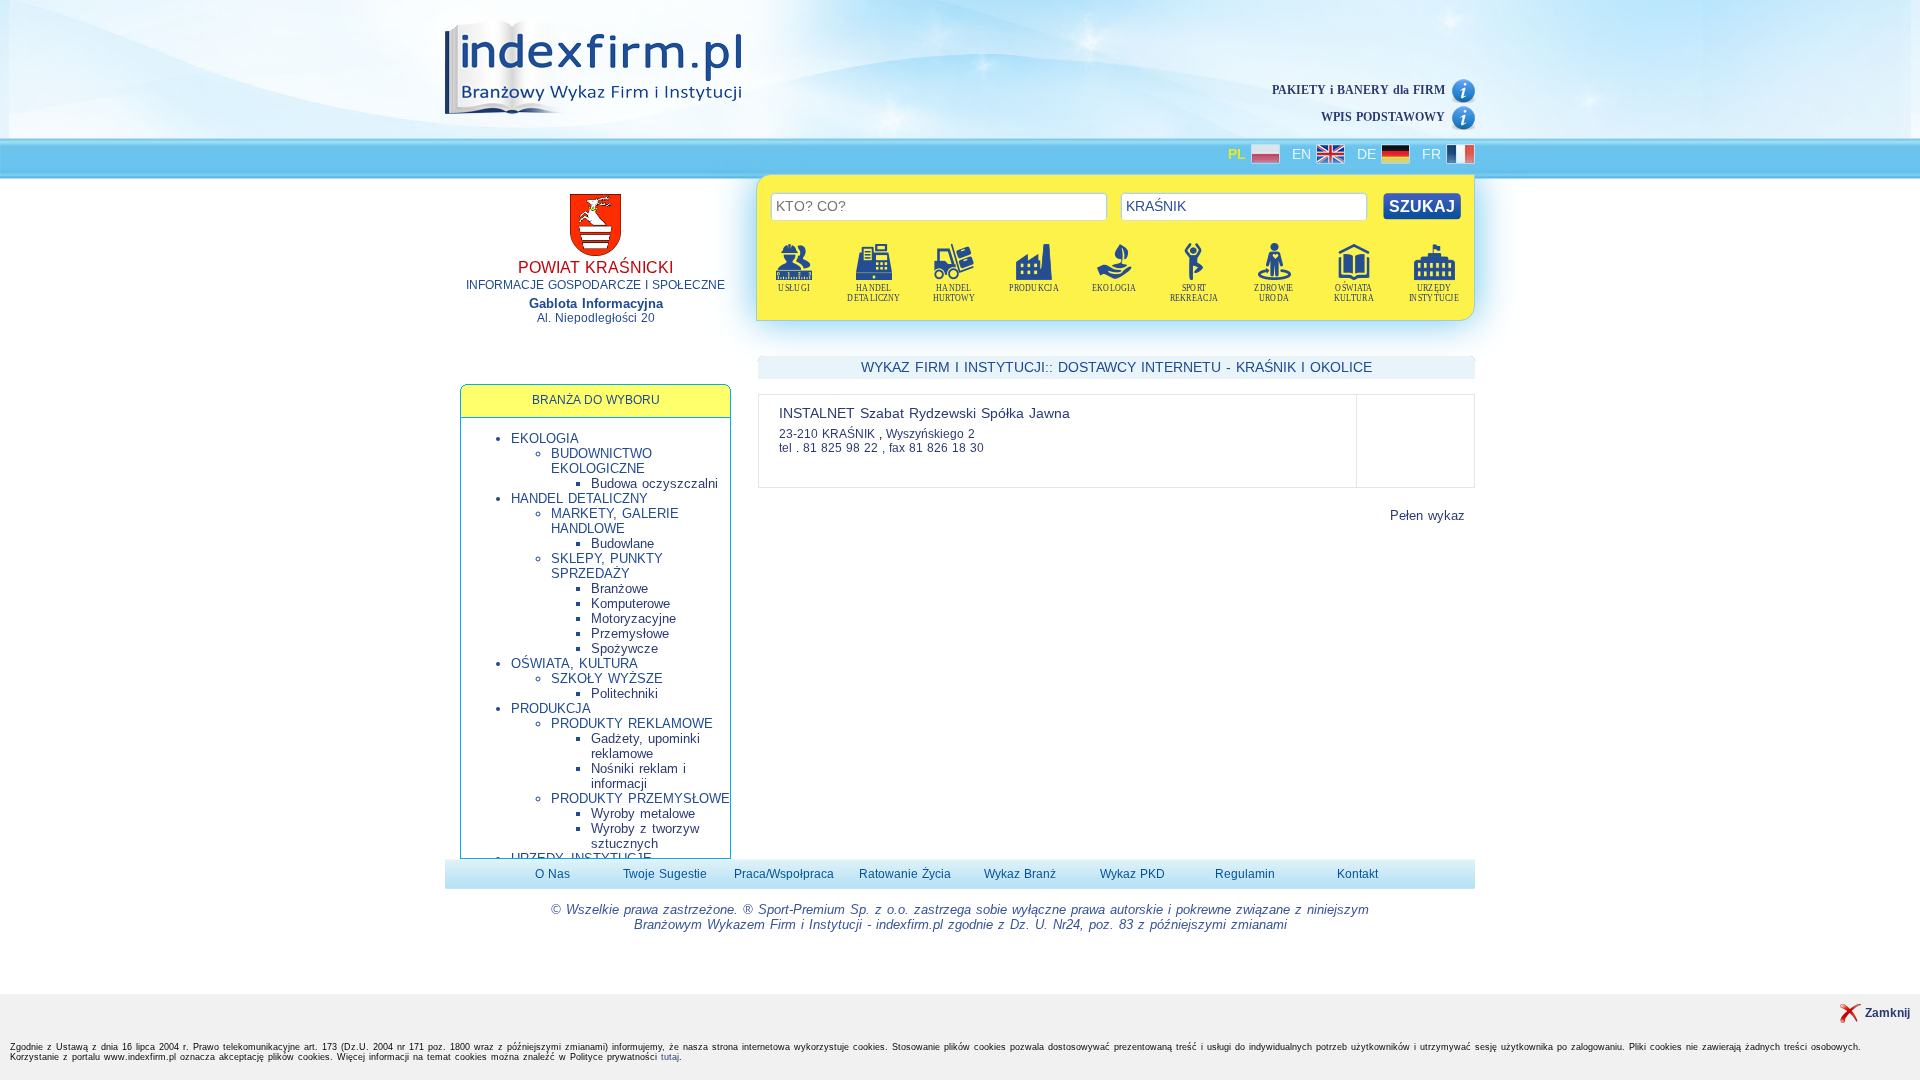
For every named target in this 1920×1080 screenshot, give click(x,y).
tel (785, 448)
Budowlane (622, 543)
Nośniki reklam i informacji (638, 776)
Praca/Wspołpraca (784, 874)
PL (1239, 154)
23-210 (798, 434)
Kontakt (1357, 874)
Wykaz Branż (1020, 874)
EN (1304, 154)
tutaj (670, 1057)
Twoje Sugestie (665, 874)
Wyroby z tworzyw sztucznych (645, 836)
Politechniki (624, 693)
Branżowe (619, 588)
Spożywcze (624, 648)
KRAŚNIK (850, 434)
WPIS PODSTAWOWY (1383, 117)
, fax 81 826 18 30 (933, 448)
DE (1369, 154)
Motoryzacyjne (633, 618)
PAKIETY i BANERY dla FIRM (1358, 90)
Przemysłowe (630, 633)
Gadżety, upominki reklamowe (645, 746)
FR (1434, 154)
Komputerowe (630, 603)
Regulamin (1245, 874)
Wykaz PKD (1132, 874)
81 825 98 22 (840, 448)
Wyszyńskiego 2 (930, 434)
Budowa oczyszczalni (654, 483)
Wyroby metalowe (643, 813)
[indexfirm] (593, 67)
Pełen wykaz (1427, 515)
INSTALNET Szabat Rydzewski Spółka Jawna (924, 413)
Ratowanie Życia (905, 874)
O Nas (552, 874)
